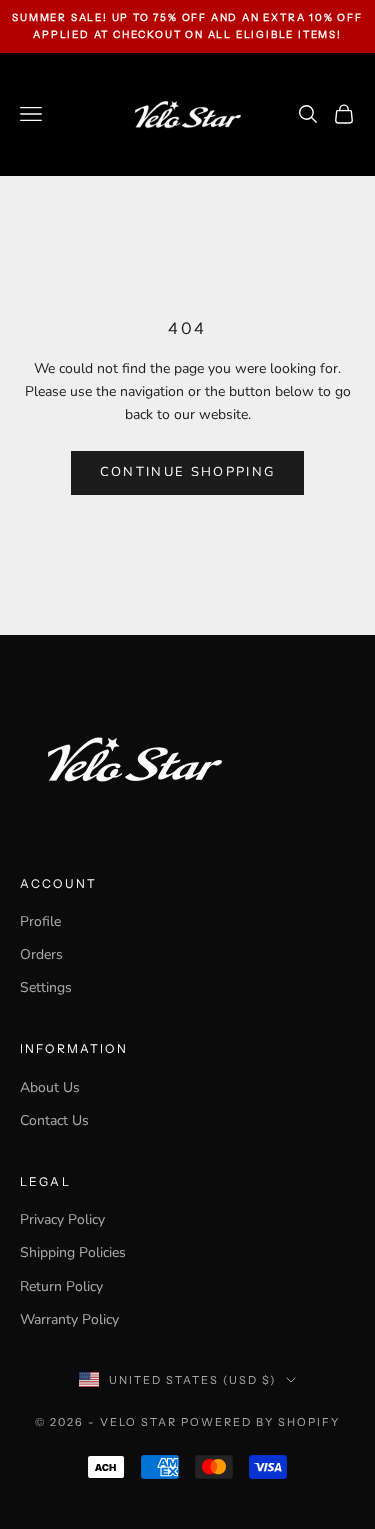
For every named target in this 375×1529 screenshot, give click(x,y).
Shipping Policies (73, 1252)
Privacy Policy (62, 1219)
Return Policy (61, 1286)
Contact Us (54, 1120)
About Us (50, 1087)
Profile (40, 921)
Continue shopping (188, 472)
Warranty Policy (69, 1319)
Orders (41, 954)
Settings (46, 987)
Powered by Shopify (260, 1422)
